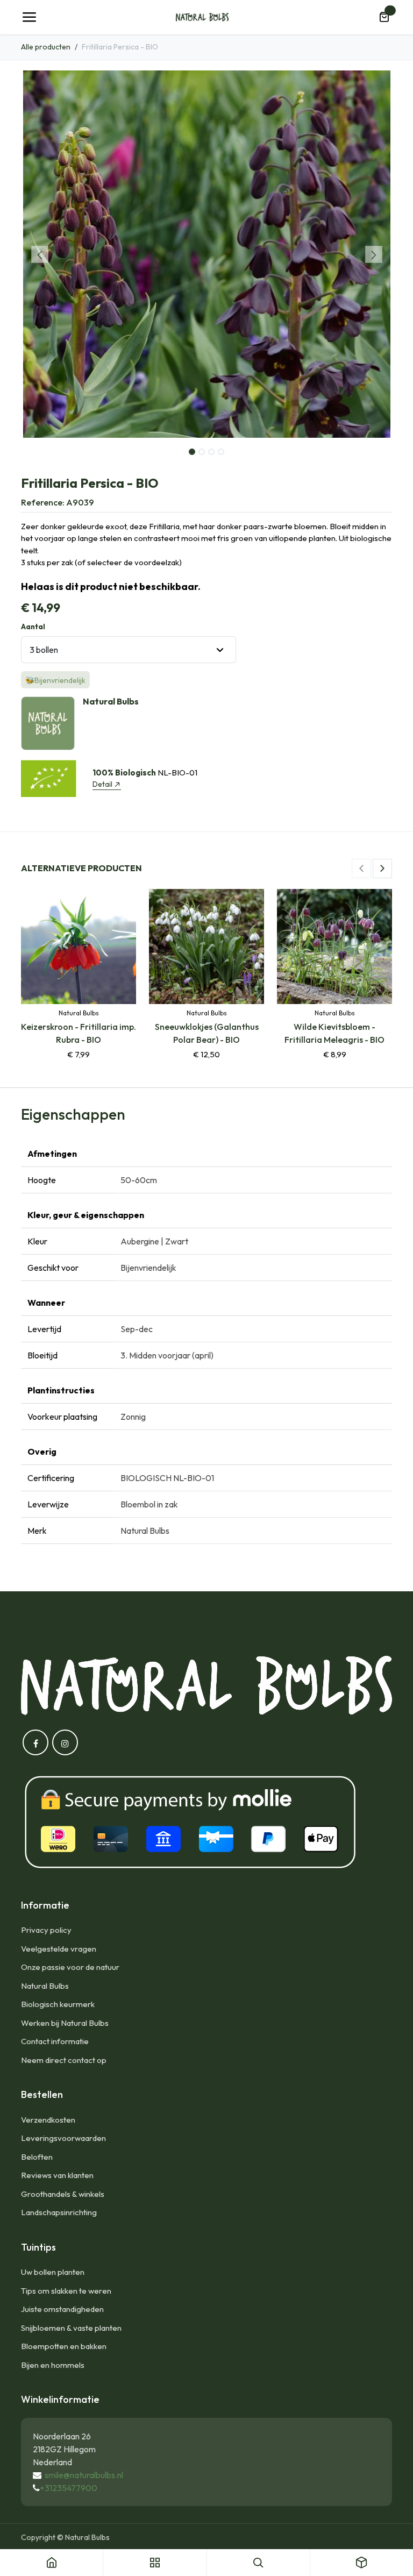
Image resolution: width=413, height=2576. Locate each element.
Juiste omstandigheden (62, 2309)
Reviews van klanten (57, 2175)
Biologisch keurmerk (58, 2004)
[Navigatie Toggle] (29, 17)
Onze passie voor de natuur (70, 1967)
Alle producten (46, 47)
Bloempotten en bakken (64, 2346)
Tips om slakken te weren (66, 2291)
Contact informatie (55, 2041)
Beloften (37, 2157)
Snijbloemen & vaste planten (71, 2328)
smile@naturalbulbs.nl (84, 2475)
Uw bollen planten (53, 2272)
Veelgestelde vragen (59, 1949)
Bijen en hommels (53, 2365)
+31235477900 (69, 2488)
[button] (40, 254)
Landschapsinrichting (59, 2212)
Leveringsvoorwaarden (63, 2138)
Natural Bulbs (45, 1986)
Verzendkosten (48, 2120)
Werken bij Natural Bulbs (65, 2023)
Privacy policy (46, 1930)
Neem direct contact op (64, 2060)
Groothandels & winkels (63, 2194)
